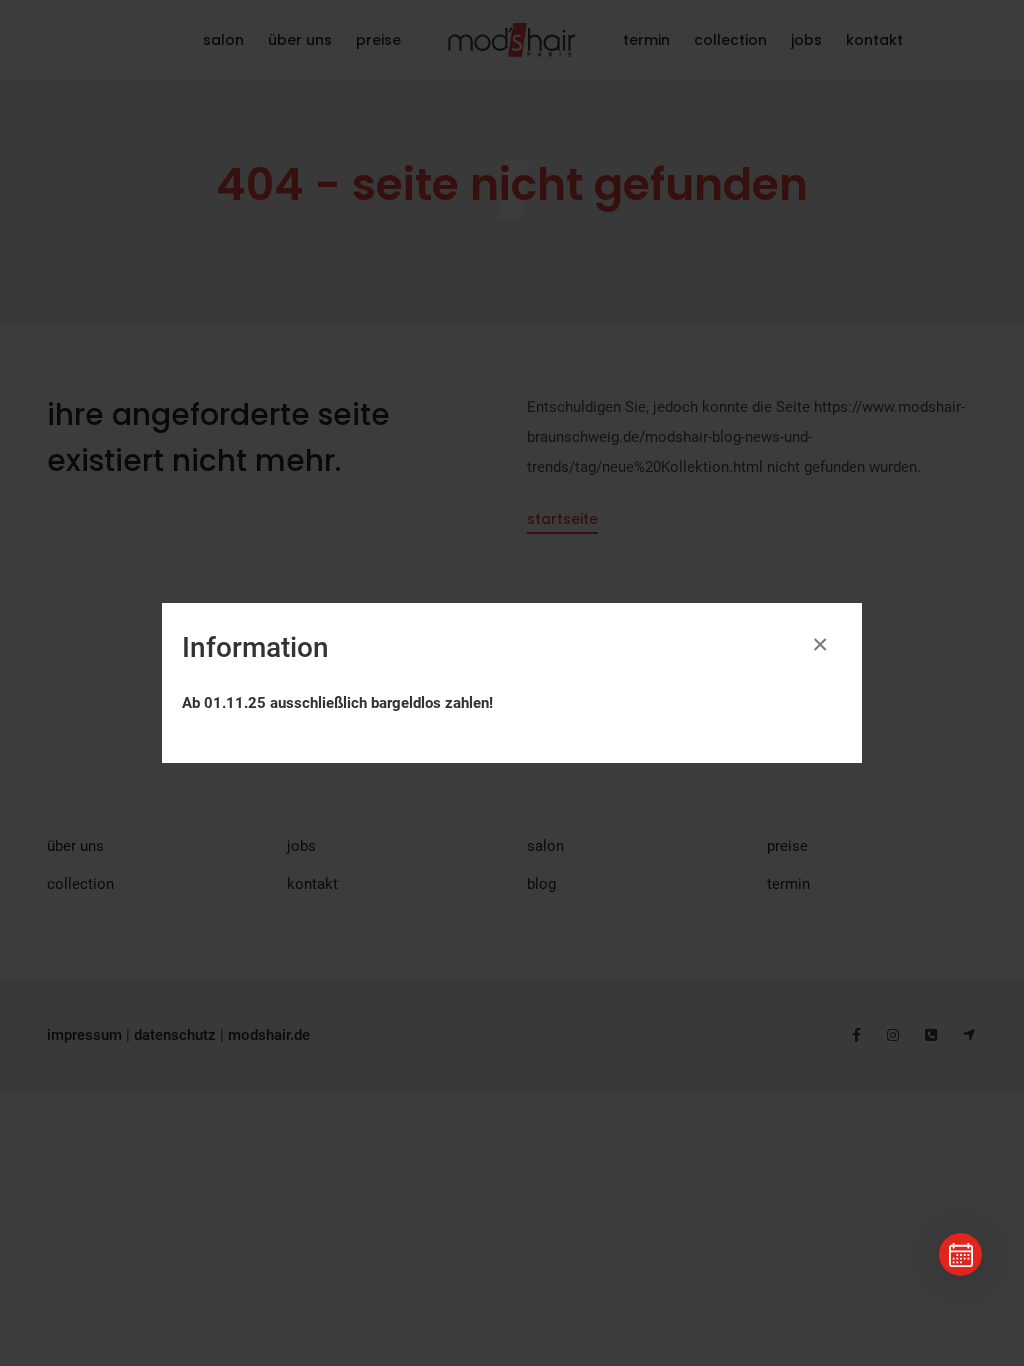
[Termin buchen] (960, 1254)
